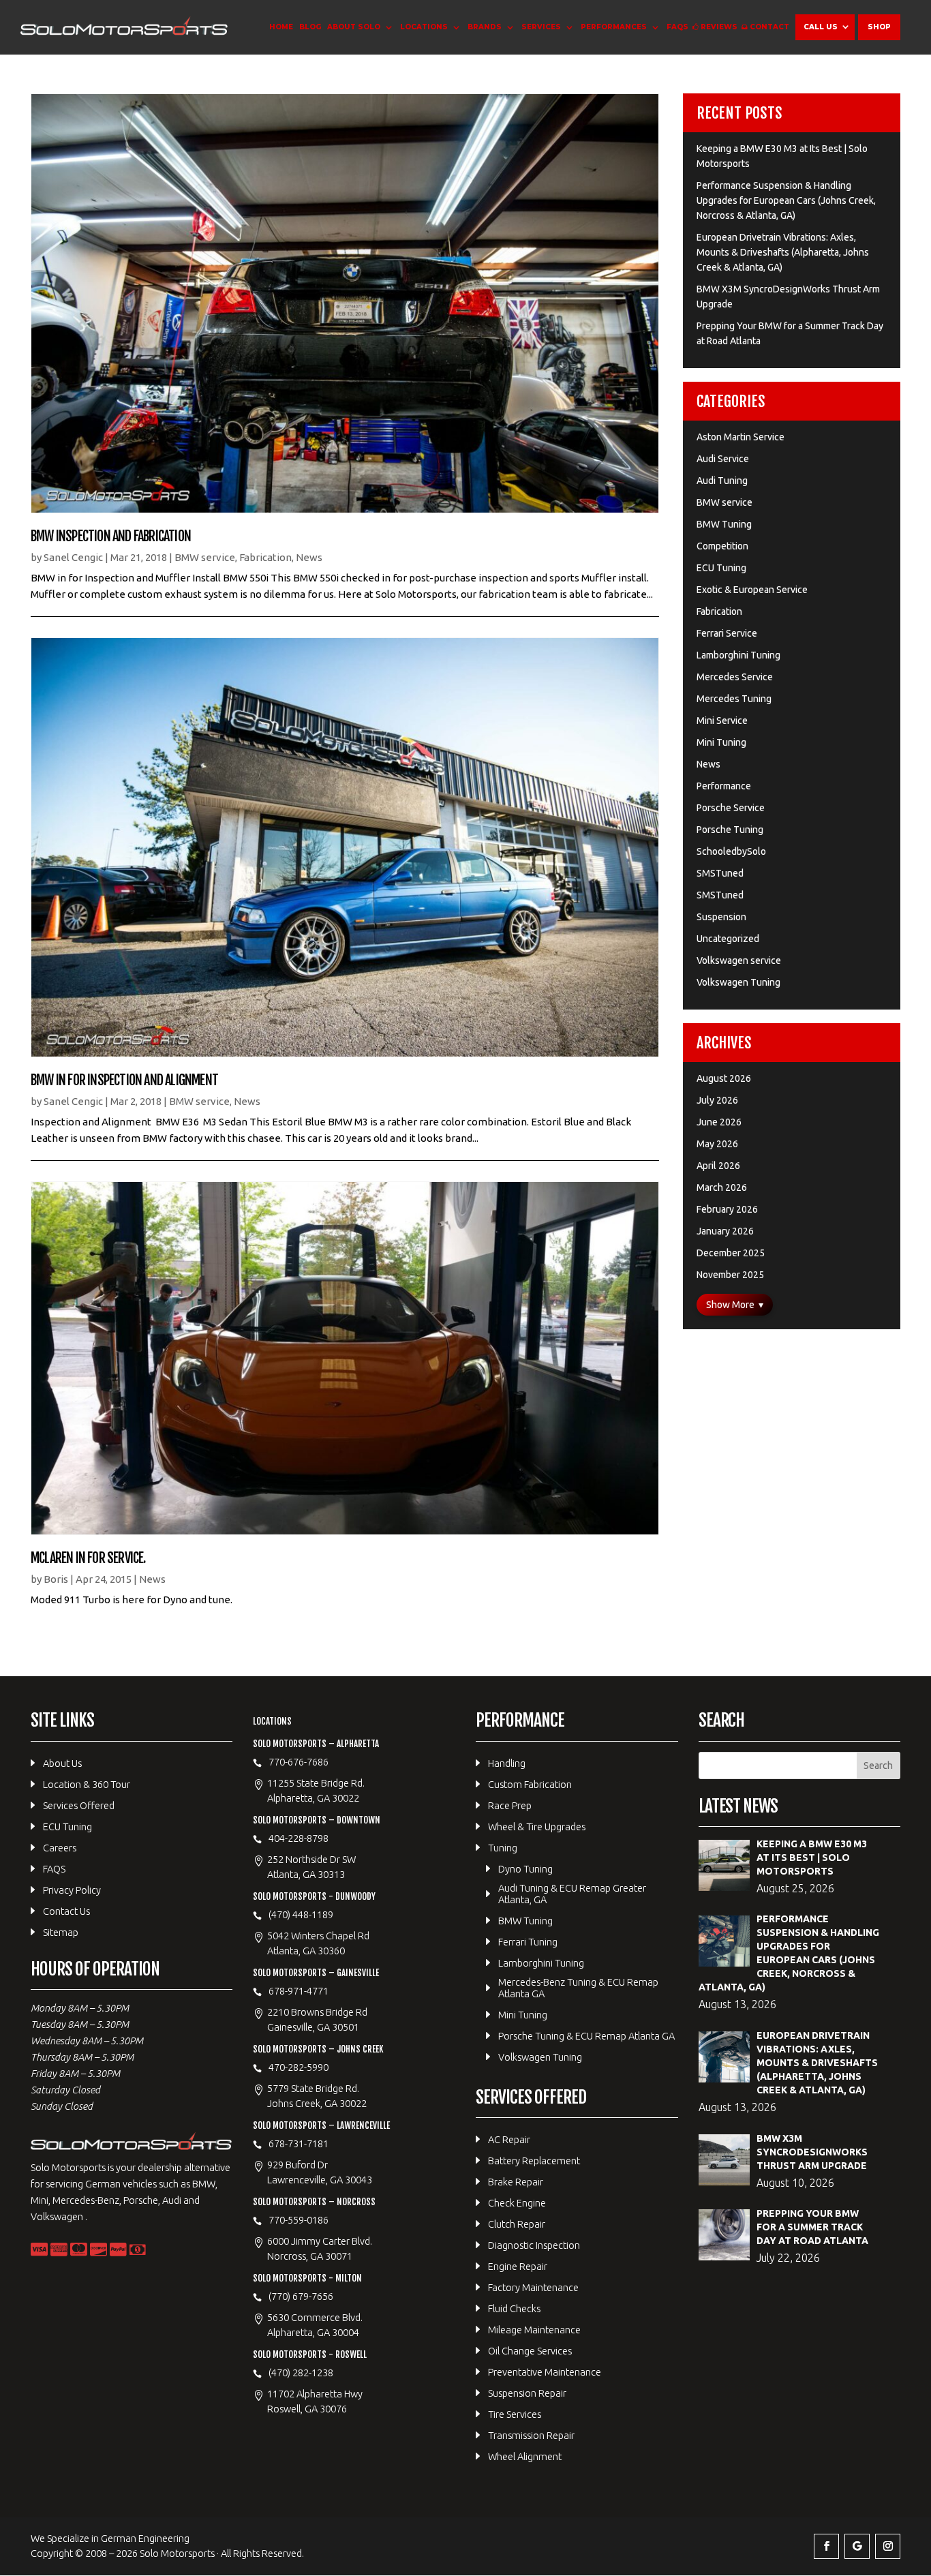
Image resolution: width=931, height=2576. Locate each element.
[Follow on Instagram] (888, 2546)
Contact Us (66, 1911)
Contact (769, 27)
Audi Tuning (722, 481)
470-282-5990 (299, 2067)
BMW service (205, 557)
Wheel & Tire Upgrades (537, 1827)
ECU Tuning (721, 568)
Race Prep (510, 1805)
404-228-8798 (299, 1838)
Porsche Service (731, 808)
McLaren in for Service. (88, 1558)
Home (281, 27)
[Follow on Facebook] (826, 2546)
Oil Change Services (530, 2351)
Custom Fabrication (530, 1784)
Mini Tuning (721, 742)
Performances (614, 27)
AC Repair (509, 2139)
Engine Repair (518, 2266)
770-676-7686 (299, 1762)
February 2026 (727, 1209)
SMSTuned (720, 873)
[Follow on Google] (857, 2546)
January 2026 (725, 1231)
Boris (56, 1579)
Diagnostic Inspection (534, 2245)
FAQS (677, 27)
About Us (62, 1763)
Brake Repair (516, 2182)
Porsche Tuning (730, 830)
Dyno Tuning (525, 1869)
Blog (310, 27)
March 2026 (722, 1187)
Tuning (503, 1848)
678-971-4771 (299, 1991)
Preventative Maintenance (545, 2372)
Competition (722, 546)
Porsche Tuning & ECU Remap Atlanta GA (586, 2036)
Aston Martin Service (741, 437)
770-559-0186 (299, 2220)
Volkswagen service (739, 960)
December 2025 (731, 1253)
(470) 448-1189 (301, 1914)
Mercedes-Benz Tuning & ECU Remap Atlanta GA (578, 1988)
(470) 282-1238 (301, 2373)
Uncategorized (728, 939)
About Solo (354, 27)
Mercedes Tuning (734, 699)
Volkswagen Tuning (738, 982)
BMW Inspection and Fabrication (111, 536)
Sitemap (61, 1932)
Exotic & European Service (752, 590)
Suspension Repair (527, 2393)
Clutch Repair (517, 2224)
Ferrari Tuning (528, 1942)
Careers (60, 1848)
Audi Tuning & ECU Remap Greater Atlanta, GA (572, 1894)
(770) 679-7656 (301, 2296)
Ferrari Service (727, 633)
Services (541, 27)
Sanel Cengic (73, 557)
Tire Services (515, 2414)
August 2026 (724, 1078)
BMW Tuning (724, 524)
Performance (724, 786)
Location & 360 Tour (87, 1784)
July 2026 (717, 1100)
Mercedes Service (735, 677)
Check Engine (517, 2203)
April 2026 (718, 1166)
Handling (507, 1763)
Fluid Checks (514, 2308)
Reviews (719, 27)
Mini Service (722, 721)
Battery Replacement (534, 2161)
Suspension (721, 917)
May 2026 (717, 1144)
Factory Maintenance (533, 2287)
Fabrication (265, 557)
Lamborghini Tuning (738, 655)
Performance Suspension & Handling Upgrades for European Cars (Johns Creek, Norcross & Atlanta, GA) (786, 200)
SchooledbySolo (731, 851)
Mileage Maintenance (534, 2330)
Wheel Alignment (525, 2456)
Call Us (821, 27)
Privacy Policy (72, 1890)
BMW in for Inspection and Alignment (124, 1080)
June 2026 (719, 1122)
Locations (424, 27)
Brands (485, 27)
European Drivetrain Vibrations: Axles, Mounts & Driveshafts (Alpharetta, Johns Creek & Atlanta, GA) (783, 252)
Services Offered (79, 1805)
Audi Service (723, 459)
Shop (879, 27)
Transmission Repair (531, 2435)
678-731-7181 (299, 2143)
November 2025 (730, 1275)
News (309, 557)
